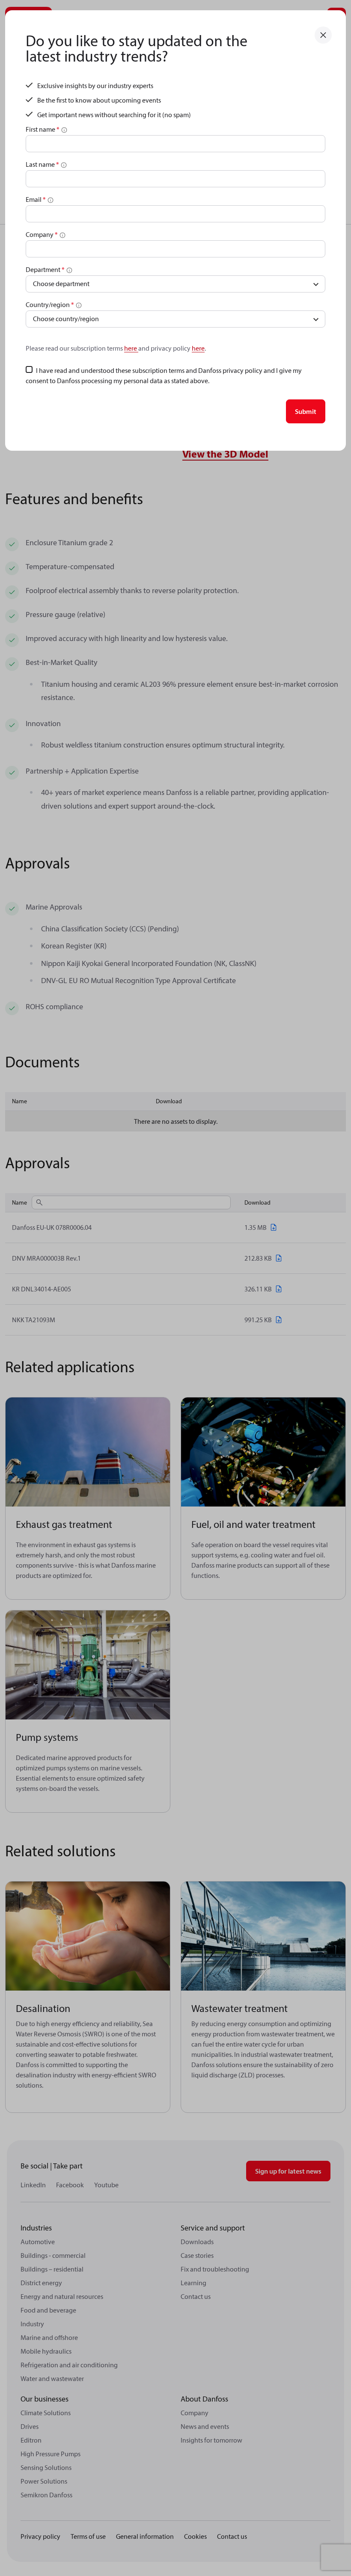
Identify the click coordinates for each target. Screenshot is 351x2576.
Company (42, 234)
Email (36, 199)
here (131, 348)
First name (43, 129)
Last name (42, 164)
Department (45, 269)
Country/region (50, 304)
